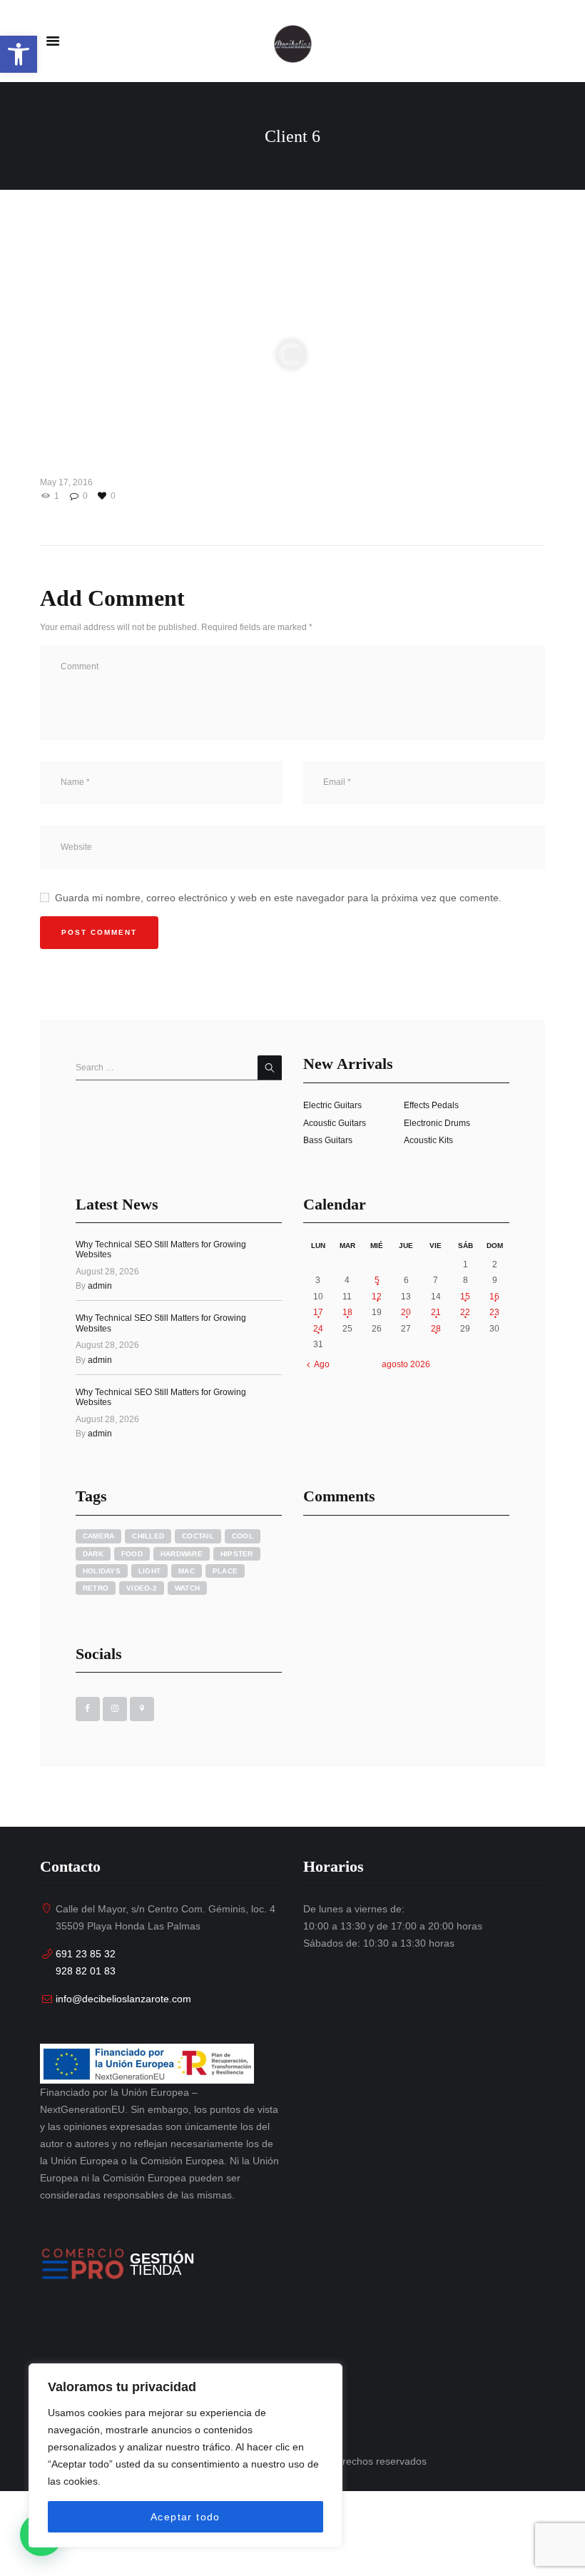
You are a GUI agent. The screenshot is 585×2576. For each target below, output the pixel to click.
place (225, 1571)
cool (243, 1536)
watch (187, 1588)
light (149, 1571)
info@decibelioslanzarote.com (123, 1999)
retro (96, 1588)
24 (318, 1329)
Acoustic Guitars (335, 1123)
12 (377, 1297)
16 (494, 1297)
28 (436, 1329)
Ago (322, 1364)
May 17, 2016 (66, 482)
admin (100, 1286)
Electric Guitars (332, 1105)
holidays (102, 1571)
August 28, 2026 (107, 1272)
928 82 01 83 (86, 1971)
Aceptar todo (185, 2517)
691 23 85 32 (86, 1954)
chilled (148, 1536)
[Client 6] (292, 356)
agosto (406, 1364)
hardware (182, 1554)
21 (436, 1312)
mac (187, 1571)
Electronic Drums (437, 1123)
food (132, 1554)
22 (465, 1312)
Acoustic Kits (428, 1140)
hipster (237, 1554)
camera (99, 1536)
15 (465, 1297)
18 (347, 1312)
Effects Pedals (431, 1105)
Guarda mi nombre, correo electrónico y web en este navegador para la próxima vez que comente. (278, 898)
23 (494, 1312)
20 (406, 1312)
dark (93, 1554)
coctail (198, 1536)
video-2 (142, 1588)
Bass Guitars (328, 1140)
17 (318, 1312)
